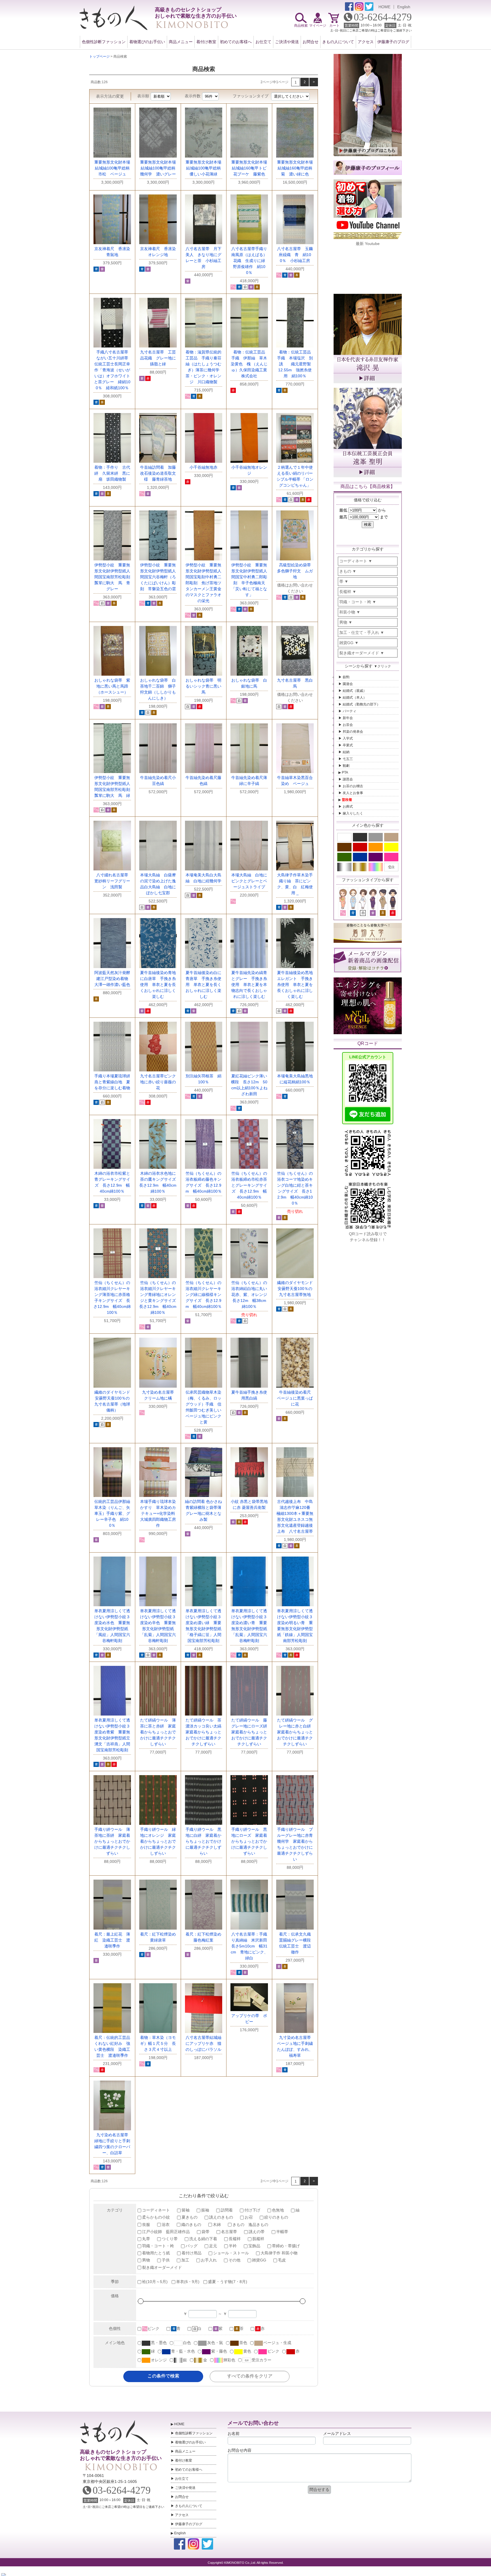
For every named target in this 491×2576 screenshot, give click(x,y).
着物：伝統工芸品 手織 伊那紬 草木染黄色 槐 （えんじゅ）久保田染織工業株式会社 (250, 364)
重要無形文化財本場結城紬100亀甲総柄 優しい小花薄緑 (205, 168)
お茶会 (348, 725)
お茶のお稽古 (353, 786)
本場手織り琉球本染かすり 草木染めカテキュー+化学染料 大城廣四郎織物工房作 (160, 1513)
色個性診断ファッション (104, 42)
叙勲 (346, 677)
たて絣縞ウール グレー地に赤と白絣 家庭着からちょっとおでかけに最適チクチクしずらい (296, 1732)
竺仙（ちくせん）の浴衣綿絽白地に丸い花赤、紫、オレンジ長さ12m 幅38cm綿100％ (249, 1295)
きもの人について (338, 42)
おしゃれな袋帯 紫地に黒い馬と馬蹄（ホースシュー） (112, 686)
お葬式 (348, 807)
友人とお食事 (353, 793)
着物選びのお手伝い (147, 42)
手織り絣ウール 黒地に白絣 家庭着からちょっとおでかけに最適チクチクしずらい (203, 1841)
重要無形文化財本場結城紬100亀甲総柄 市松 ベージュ (114, 168)
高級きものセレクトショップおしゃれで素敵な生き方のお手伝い (120, 2455)
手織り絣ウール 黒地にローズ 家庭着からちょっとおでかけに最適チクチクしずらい (249, 1841)
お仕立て (263, 42)
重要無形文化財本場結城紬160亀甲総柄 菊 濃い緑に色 (297, 168)
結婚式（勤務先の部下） (361, 704)
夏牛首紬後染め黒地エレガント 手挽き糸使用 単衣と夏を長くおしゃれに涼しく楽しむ (295, 985)
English (404, 7)
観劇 (346, 766)
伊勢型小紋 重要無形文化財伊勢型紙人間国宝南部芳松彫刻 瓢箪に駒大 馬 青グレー (114, 577)
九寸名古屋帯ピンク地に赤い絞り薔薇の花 (158, 1082)
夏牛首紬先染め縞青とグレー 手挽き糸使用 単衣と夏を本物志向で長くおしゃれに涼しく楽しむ (249, 985)
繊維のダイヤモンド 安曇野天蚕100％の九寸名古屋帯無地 (297, 1289)
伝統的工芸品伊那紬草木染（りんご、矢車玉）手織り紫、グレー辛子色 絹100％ (112, 1513)
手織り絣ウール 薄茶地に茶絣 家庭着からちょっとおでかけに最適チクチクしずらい (112, 1841)
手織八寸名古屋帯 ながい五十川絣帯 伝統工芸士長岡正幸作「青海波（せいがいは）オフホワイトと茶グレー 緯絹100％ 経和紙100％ (113, 370)
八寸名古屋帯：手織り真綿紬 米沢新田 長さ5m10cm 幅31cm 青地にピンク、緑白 (251, 1946)
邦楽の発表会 (353, 732)
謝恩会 (348, 779)
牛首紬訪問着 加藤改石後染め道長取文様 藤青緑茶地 (158, 473)
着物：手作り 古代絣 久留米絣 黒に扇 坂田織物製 (112, 473)
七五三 (348, 759)
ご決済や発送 (287, 42)
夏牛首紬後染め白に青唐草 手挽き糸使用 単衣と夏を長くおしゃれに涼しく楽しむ (203, 985)
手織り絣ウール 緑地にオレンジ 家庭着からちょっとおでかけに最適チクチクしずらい (158, 1841)
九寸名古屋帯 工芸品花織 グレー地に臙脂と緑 (158, 358)
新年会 (348, 718)
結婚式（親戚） (355, 691)
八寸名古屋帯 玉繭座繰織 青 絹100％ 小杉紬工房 (295, 255)
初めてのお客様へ (236, 42)
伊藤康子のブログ (393, 42)
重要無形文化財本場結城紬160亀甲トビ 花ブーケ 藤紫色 (251, 168)
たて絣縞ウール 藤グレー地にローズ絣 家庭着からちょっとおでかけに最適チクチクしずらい (251, 1732)
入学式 (348, 738)
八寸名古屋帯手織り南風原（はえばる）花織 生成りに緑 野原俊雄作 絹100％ (250, 261)
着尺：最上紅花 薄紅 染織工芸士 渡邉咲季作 (112, 1940)
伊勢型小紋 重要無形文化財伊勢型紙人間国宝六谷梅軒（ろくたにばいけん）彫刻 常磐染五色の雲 (158, 577)
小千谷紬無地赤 (203, 467)
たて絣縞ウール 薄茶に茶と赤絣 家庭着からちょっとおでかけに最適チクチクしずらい (158, 1732)
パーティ (349, 711)
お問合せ (311, 42)
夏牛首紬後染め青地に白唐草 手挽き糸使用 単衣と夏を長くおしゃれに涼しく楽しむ (158, 985)
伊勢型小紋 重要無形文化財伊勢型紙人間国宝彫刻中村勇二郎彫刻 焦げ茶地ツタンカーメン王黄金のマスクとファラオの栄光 (203, 583)
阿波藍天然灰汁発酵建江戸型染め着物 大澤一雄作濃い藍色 (113, 979)
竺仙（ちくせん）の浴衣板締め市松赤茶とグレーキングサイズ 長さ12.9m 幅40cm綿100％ (249, 1185)
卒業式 (348, 745)
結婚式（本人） (355, 698)
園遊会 (348, 684)
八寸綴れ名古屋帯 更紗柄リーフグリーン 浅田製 (113, 881)
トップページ (99, 56)
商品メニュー (181, 42)
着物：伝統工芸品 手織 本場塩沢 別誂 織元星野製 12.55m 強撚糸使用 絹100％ (296, 364)
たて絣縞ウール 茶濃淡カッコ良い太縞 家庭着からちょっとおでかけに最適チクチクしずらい (205, 1732)
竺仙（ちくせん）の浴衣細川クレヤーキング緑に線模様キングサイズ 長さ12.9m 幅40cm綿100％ (204, 1295)
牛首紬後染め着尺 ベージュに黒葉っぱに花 (296, 1398)
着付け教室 (206, 42)
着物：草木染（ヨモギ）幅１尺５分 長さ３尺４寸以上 (158, 2043)
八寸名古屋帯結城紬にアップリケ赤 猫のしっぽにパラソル (203, 2043)
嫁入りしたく (353, 813)
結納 (346, 752)
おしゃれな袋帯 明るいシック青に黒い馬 (203, 686)
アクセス (366, 42)
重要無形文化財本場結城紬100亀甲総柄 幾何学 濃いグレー (160, 168)
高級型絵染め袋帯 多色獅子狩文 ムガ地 (296, 571)
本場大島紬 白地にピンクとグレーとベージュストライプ (249, 881)
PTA (345, 772)
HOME (384, 7)
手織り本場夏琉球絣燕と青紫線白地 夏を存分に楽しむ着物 (112, 1082)
